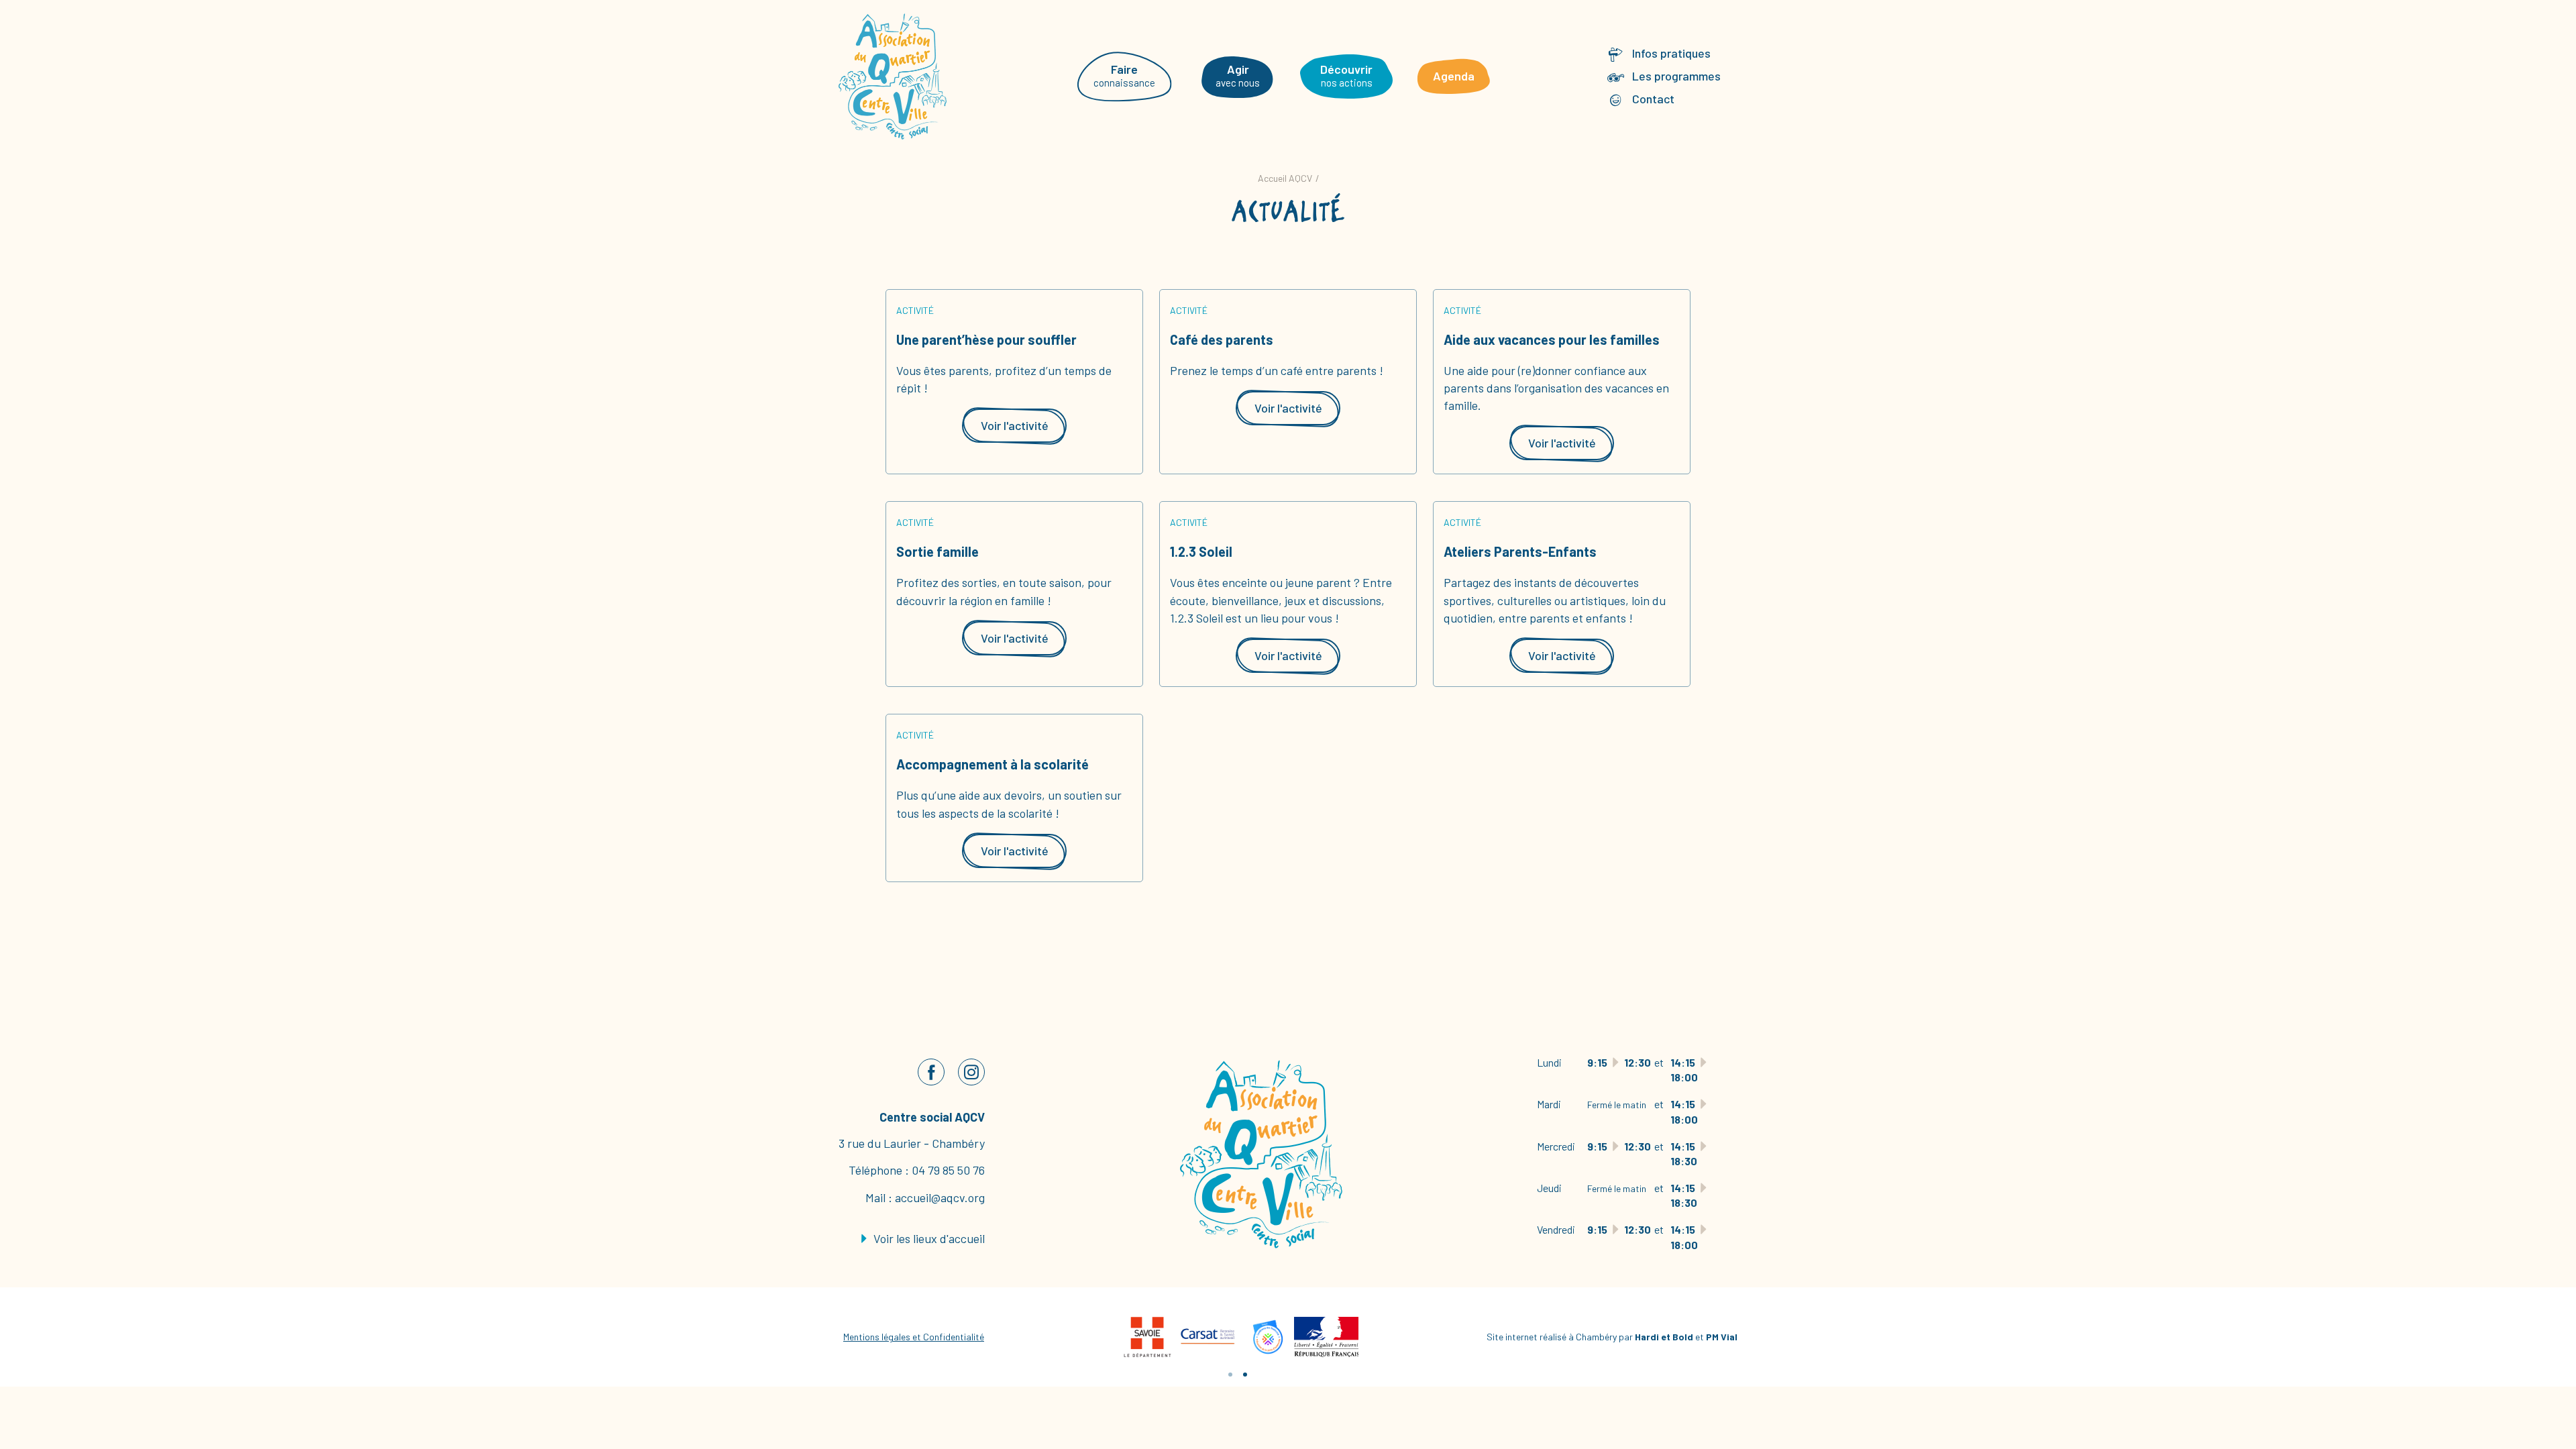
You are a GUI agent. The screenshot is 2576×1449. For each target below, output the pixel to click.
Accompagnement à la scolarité (992, 764)
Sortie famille (937, 551)
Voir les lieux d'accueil (928, 1238)
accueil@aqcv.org (940, 1197)
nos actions (1346, 75)
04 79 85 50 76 (948, 1170)
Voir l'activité (1015, 425)
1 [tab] (1230, 1375)
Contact (1653, 99)
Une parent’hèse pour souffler (986, 339)
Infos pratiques (1671, 53)
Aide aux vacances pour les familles (1552, 339)
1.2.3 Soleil (1201, 551)
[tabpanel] (1207, 1337)
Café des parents (1222, 339)
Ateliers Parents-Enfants (1520, 551)
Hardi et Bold (1664, 1337)
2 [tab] (1245, 1375)
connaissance (1124, 75)
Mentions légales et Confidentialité (914, 1337)
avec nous (1238, 75)
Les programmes (1676, 76)
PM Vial (1722, 1337)
